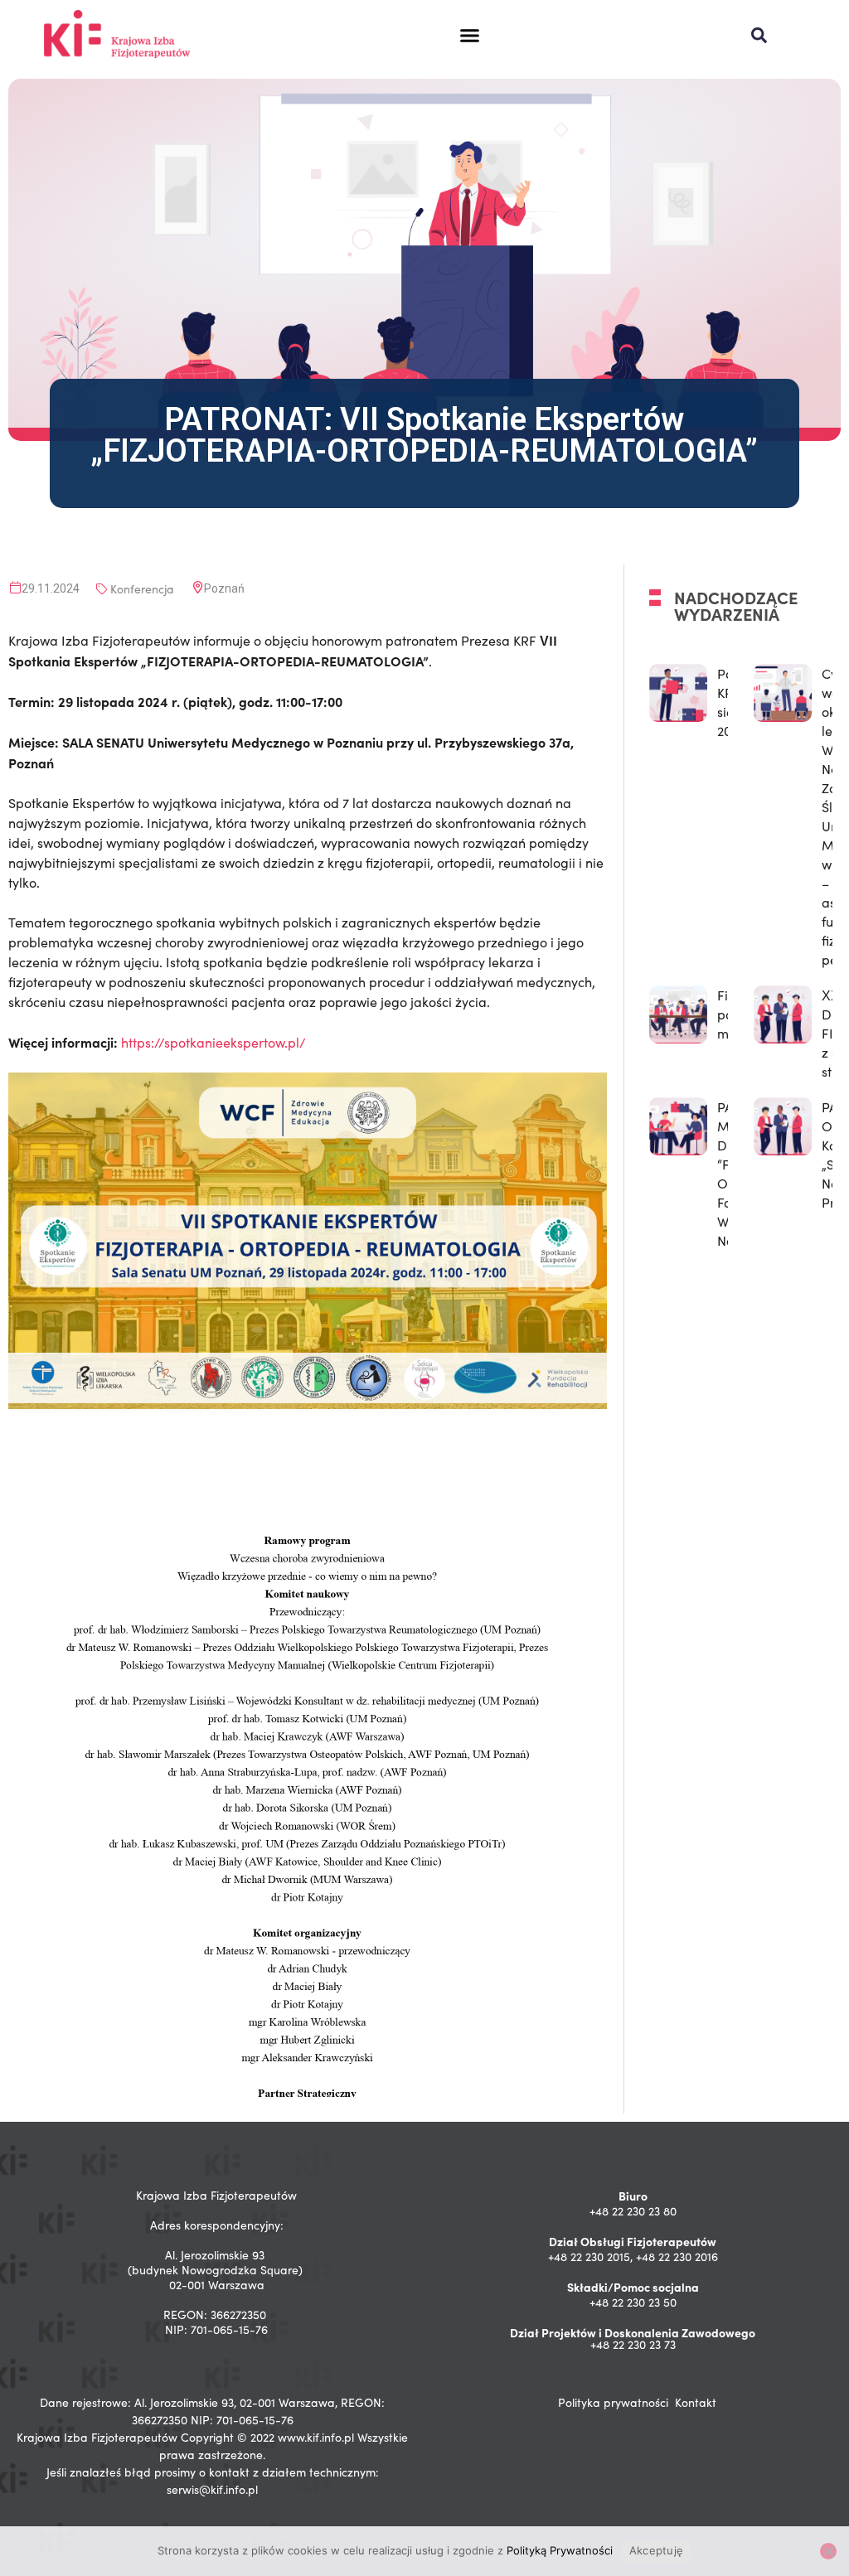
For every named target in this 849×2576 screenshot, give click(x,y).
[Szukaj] (759, 35)
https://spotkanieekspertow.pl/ (213, 1042)
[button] (470, 36)
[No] (828, 2551)
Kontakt (696, 2402)
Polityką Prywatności (560, 2550)
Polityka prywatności (613, 2402)
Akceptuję (656, 2550)
